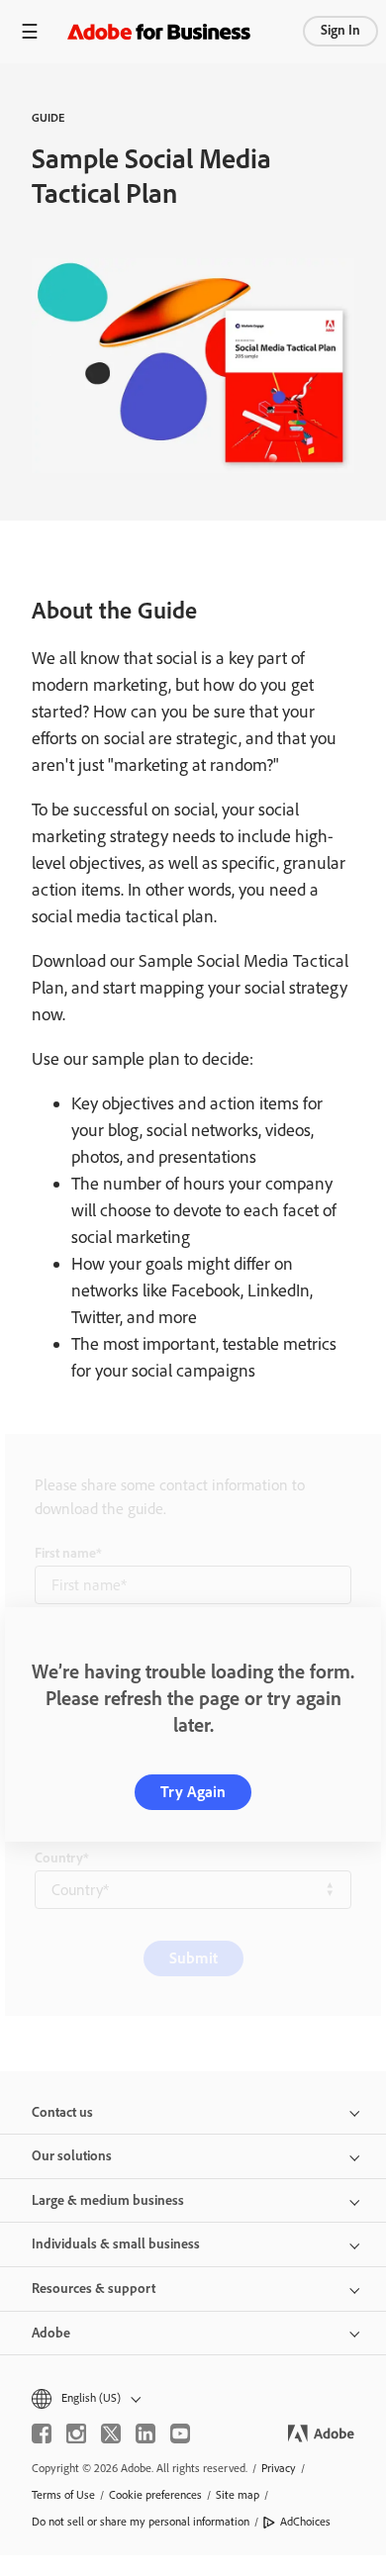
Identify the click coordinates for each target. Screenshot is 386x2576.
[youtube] (180, 2433)
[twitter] (111, 2433)
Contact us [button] (62, 2112)
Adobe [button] (51, 2333)
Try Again (193, 1792)
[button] (193, 2398)
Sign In (340, 30)
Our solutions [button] (72, 2156)
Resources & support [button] (94, 2289)
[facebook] (42, 2433)
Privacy (279, 2468)
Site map (238, 2495)
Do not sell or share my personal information (141, 2522)
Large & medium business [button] (108, 2200)
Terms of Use (63, 2495)
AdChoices (305, 2522)
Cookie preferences (155, 2495)
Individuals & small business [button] (116, 2244)
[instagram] (76, 2433)
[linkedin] (145, 2433)
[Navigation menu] (30, 31)
